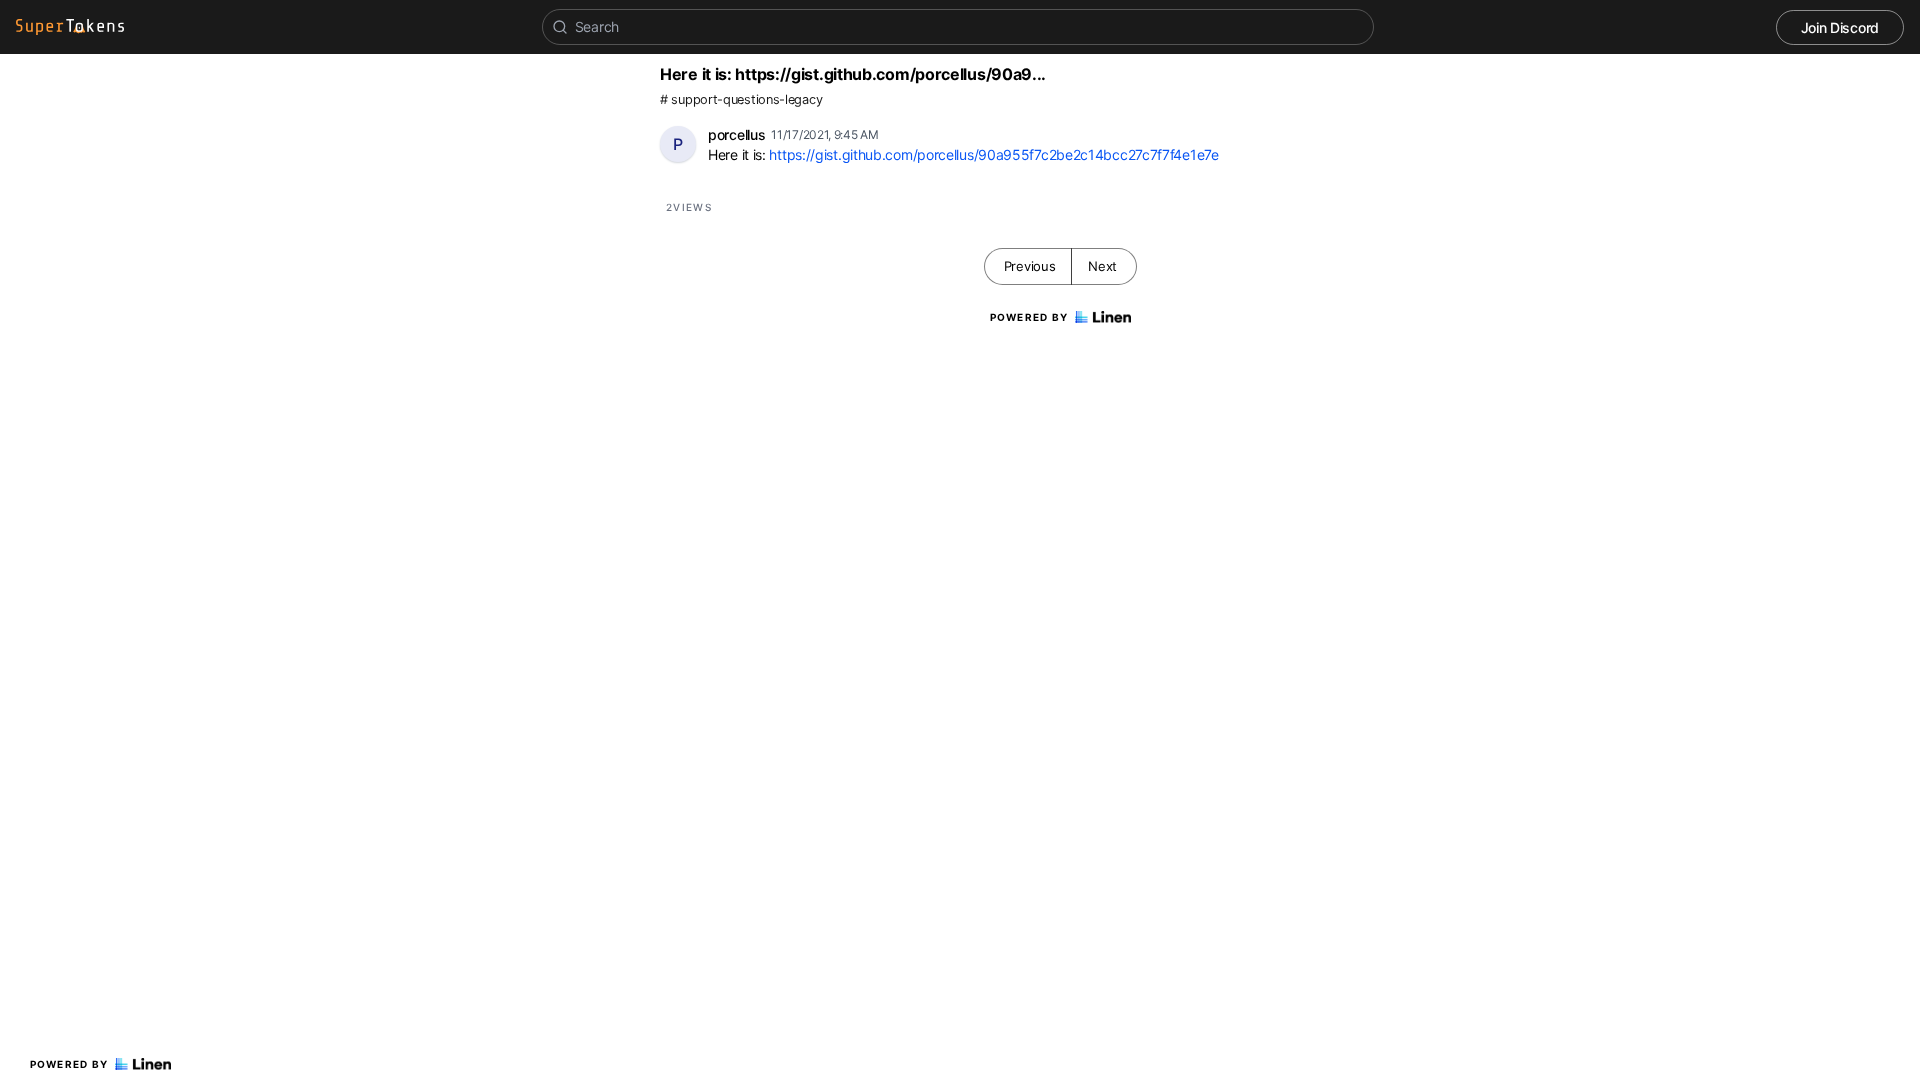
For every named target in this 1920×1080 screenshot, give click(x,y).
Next (1102, 266)
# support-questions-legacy (741, 99)
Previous (1030, 266)
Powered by (69, 1064)
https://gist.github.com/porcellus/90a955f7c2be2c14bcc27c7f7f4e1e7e (993, 154)
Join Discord (1840, 27)
